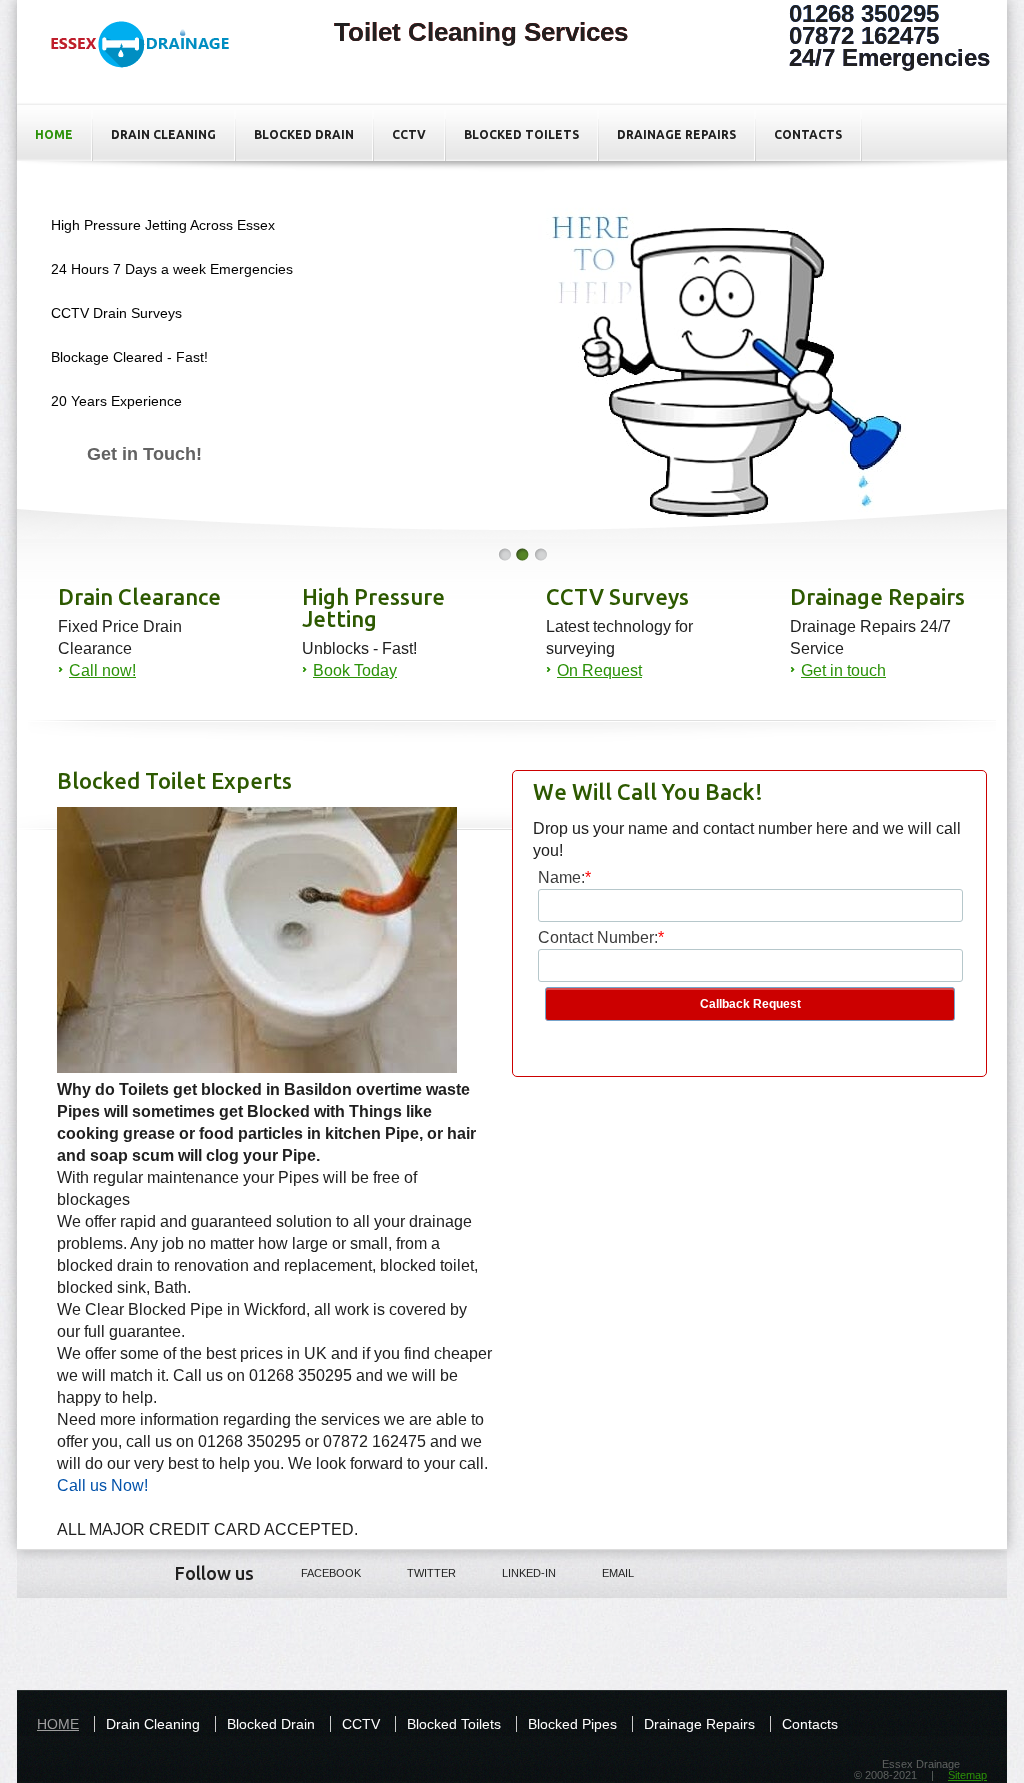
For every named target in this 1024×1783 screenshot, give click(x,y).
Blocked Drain (304, 134)
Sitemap (967, 1775)
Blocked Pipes (572, 1724)
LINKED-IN (529, 1573)
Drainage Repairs (676, 134)
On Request (599, 670)
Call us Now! (102, 1485)
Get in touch (843, 670)
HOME (54, 134)
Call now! (102, 670)
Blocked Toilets (521, 134)
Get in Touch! (144, 454)
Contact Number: (598, 937)
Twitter (431, 1573)
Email (618, 1573)
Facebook (331, 1573)
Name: (561, 877)
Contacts (808, 134)
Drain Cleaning (163, 134)
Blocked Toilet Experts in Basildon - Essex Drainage (150, 61)
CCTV (409, 134)
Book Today (355, 670)
